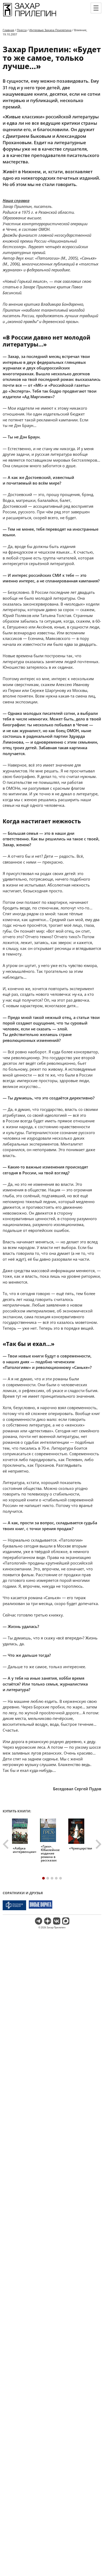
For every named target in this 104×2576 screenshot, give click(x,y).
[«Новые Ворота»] (41, 1905)
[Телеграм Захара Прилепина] (39, 1921)
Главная (8, 30)
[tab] (43, 1878)
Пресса (22, 30)
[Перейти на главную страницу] (30, 16)
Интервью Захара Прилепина (50, 30)
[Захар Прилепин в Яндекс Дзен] (48, 1921)
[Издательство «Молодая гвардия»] (14, 1905)
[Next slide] (98, 1844)
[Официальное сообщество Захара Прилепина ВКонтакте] (57, 1921)
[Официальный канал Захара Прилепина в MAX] (66, 1921)
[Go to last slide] (6, 1844)
